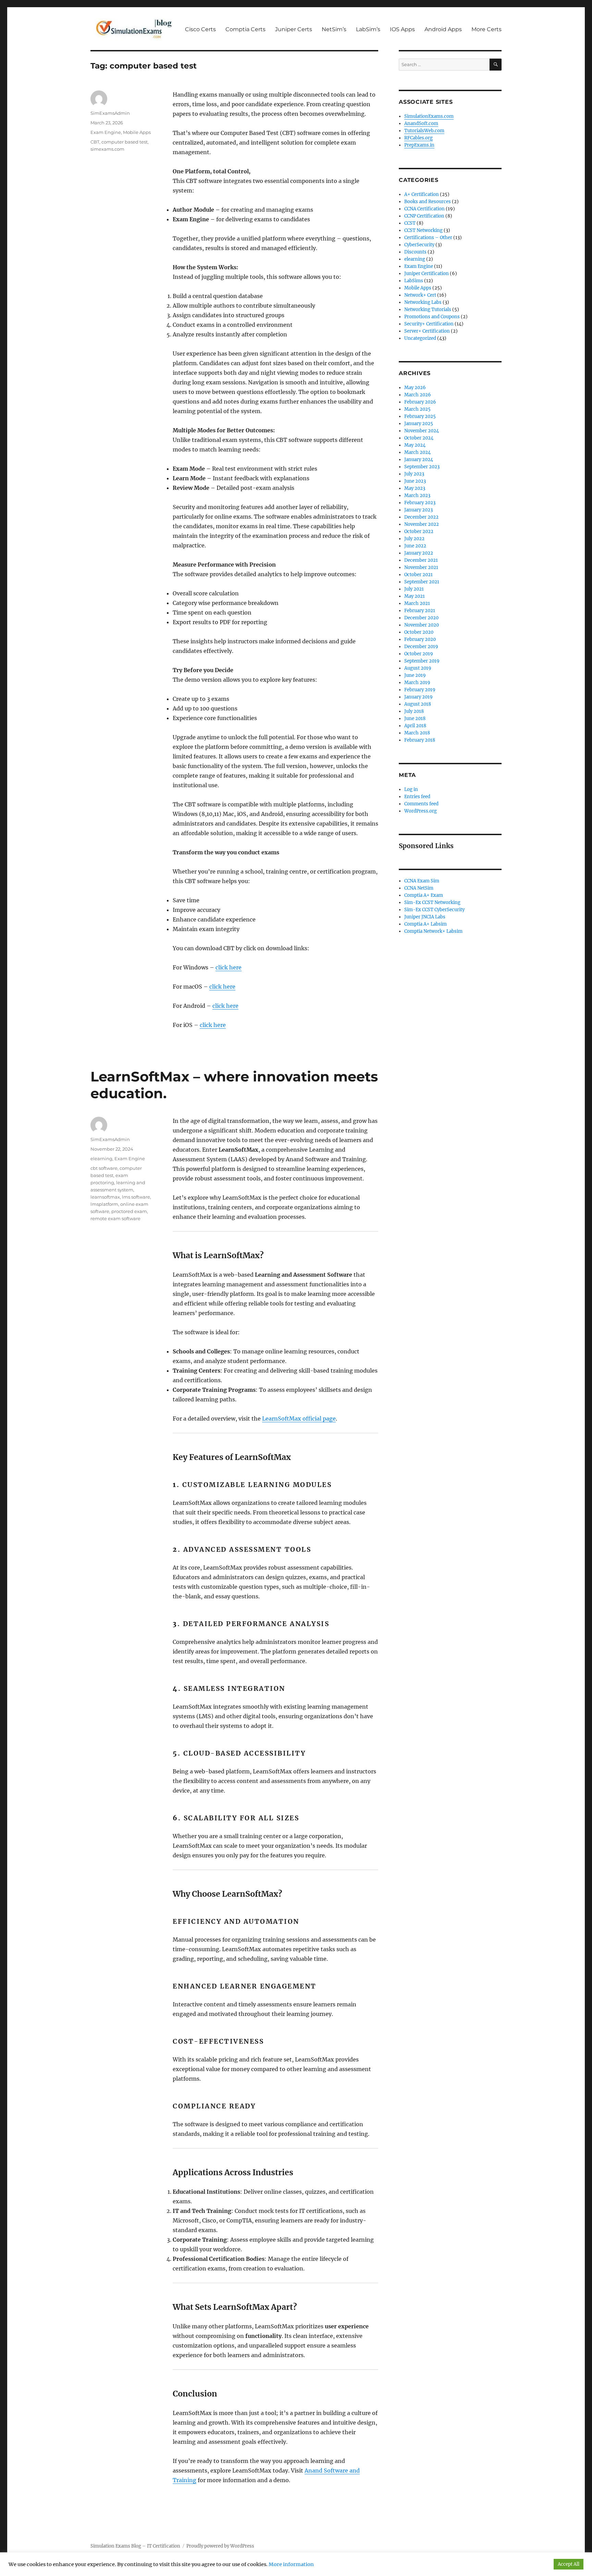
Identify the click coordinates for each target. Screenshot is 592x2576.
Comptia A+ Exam (424, 895)
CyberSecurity (419, 245)
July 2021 (414, 589)
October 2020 (419, 632)
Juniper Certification (427, 274)
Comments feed (421, 804)
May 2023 (415, 488)
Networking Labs (423, 302)
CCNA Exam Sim (422, 881)
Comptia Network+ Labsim (433, 931)
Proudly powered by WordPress (220, 2546)
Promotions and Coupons (432, 317)
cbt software (104, 1168)
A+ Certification (422, 194)
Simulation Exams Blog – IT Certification (135, 2546)
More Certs (486, 29)
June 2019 (415, 675)
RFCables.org (418, 138)
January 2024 (419, 460)
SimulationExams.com (429, 116)
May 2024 (415, 445)
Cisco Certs (200, 29)
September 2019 (422, 661)
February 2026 (420, 402)
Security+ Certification (429, 324)
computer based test (125, 142)
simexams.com (107, 149)
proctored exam (129, 1211)
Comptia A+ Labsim (425, 924)
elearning (101, 1159)
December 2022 (421, 517)
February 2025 (420, 416)
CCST (410, 223)
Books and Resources (428, 202)
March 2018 (417, 733)
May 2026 (415, 388)
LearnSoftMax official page (299, 1419)
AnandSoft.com (421, 123)
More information (291, 2564)
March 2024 (417, 452)
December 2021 (421, 560)
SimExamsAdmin (110, 113)
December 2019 (421, 647)
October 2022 (419, 531)
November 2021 (421, 567)
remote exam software (115, 1218)
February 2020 (420, 639)
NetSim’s (334, 29)
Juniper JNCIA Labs (425, 917)
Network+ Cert (420, 295)
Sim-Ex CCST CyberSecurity (434, 910)
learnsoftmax (105, 1197)
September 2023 (422, 467)
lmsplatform (104, 1204)
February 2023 (420, 503)
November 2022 (422, 524)
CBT (95, 142)
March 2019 (417, 683)
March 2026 (418, 395)
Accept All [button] (569, 2564)
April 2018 (415, 726)
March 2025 (417, 409)
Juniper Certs (294, 29)
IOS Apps (402, 29)
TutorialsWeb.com (424, 131)
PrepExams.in (419, 145)
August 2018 (418, 704)
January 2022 (419, 553)
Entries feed (417, 797)
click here (229, 967)
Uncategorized (420, 338)
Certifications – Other (428, 238)
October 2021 (418, 575)
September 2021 (422, 582)
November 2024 (422, 431)
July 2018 (414, 711)
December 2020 (421, 618)
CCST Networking (423, 230)
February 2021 (420, 611)
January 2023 (418, 510)
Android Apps (443, 29)
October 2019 (419, 654)
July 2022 (414, 539)
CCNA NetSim (419, 888)
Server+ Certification (427, 331)
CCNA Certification (424, 209)
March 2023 (417, 496)
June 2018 (415, 719)
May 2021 (415, 596)
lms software (136, 1197)
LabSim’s (368, 29)
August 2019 (418, 668)
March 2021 (417, 603)
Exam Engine (106, 132)
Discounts (415, 252)
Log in (411, 789)
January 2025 (419, 424)
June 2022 (415, 546)
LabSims (414, 281)
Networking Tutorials (428, 309)
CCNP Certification (424, 216)
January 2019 (418, 697)
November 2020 (422, 625)
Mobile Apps (137, 132)
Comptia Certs (245, 29)
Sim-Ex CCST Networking (432, 902)
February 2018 (420, 740)
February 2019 (420, 690)
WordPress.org (421, 811)
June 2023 (415, 481)
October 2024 (419, 438)
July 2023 (414, 474)
